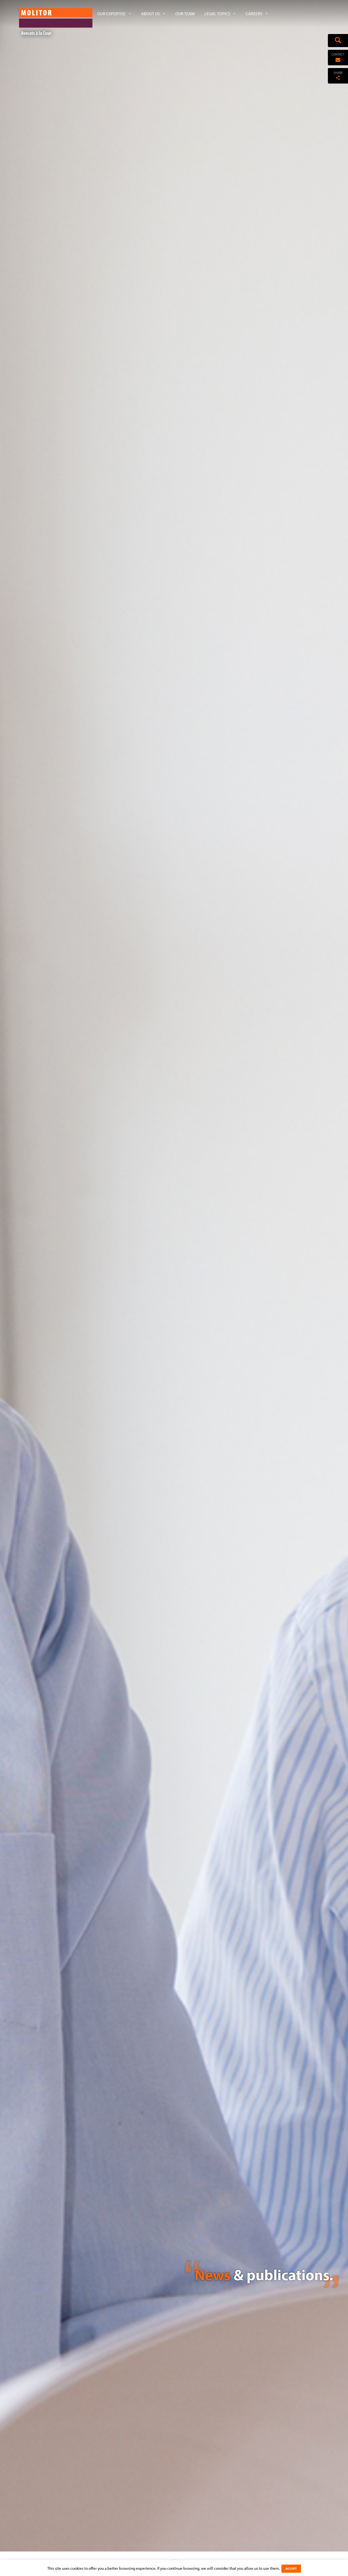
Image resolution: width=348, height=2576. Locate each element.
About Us (150, 14)
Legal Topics (217, 14)
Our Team (185, 14)
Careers (254, 14)
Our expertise (111, 14)
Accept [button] (291, 2569)
